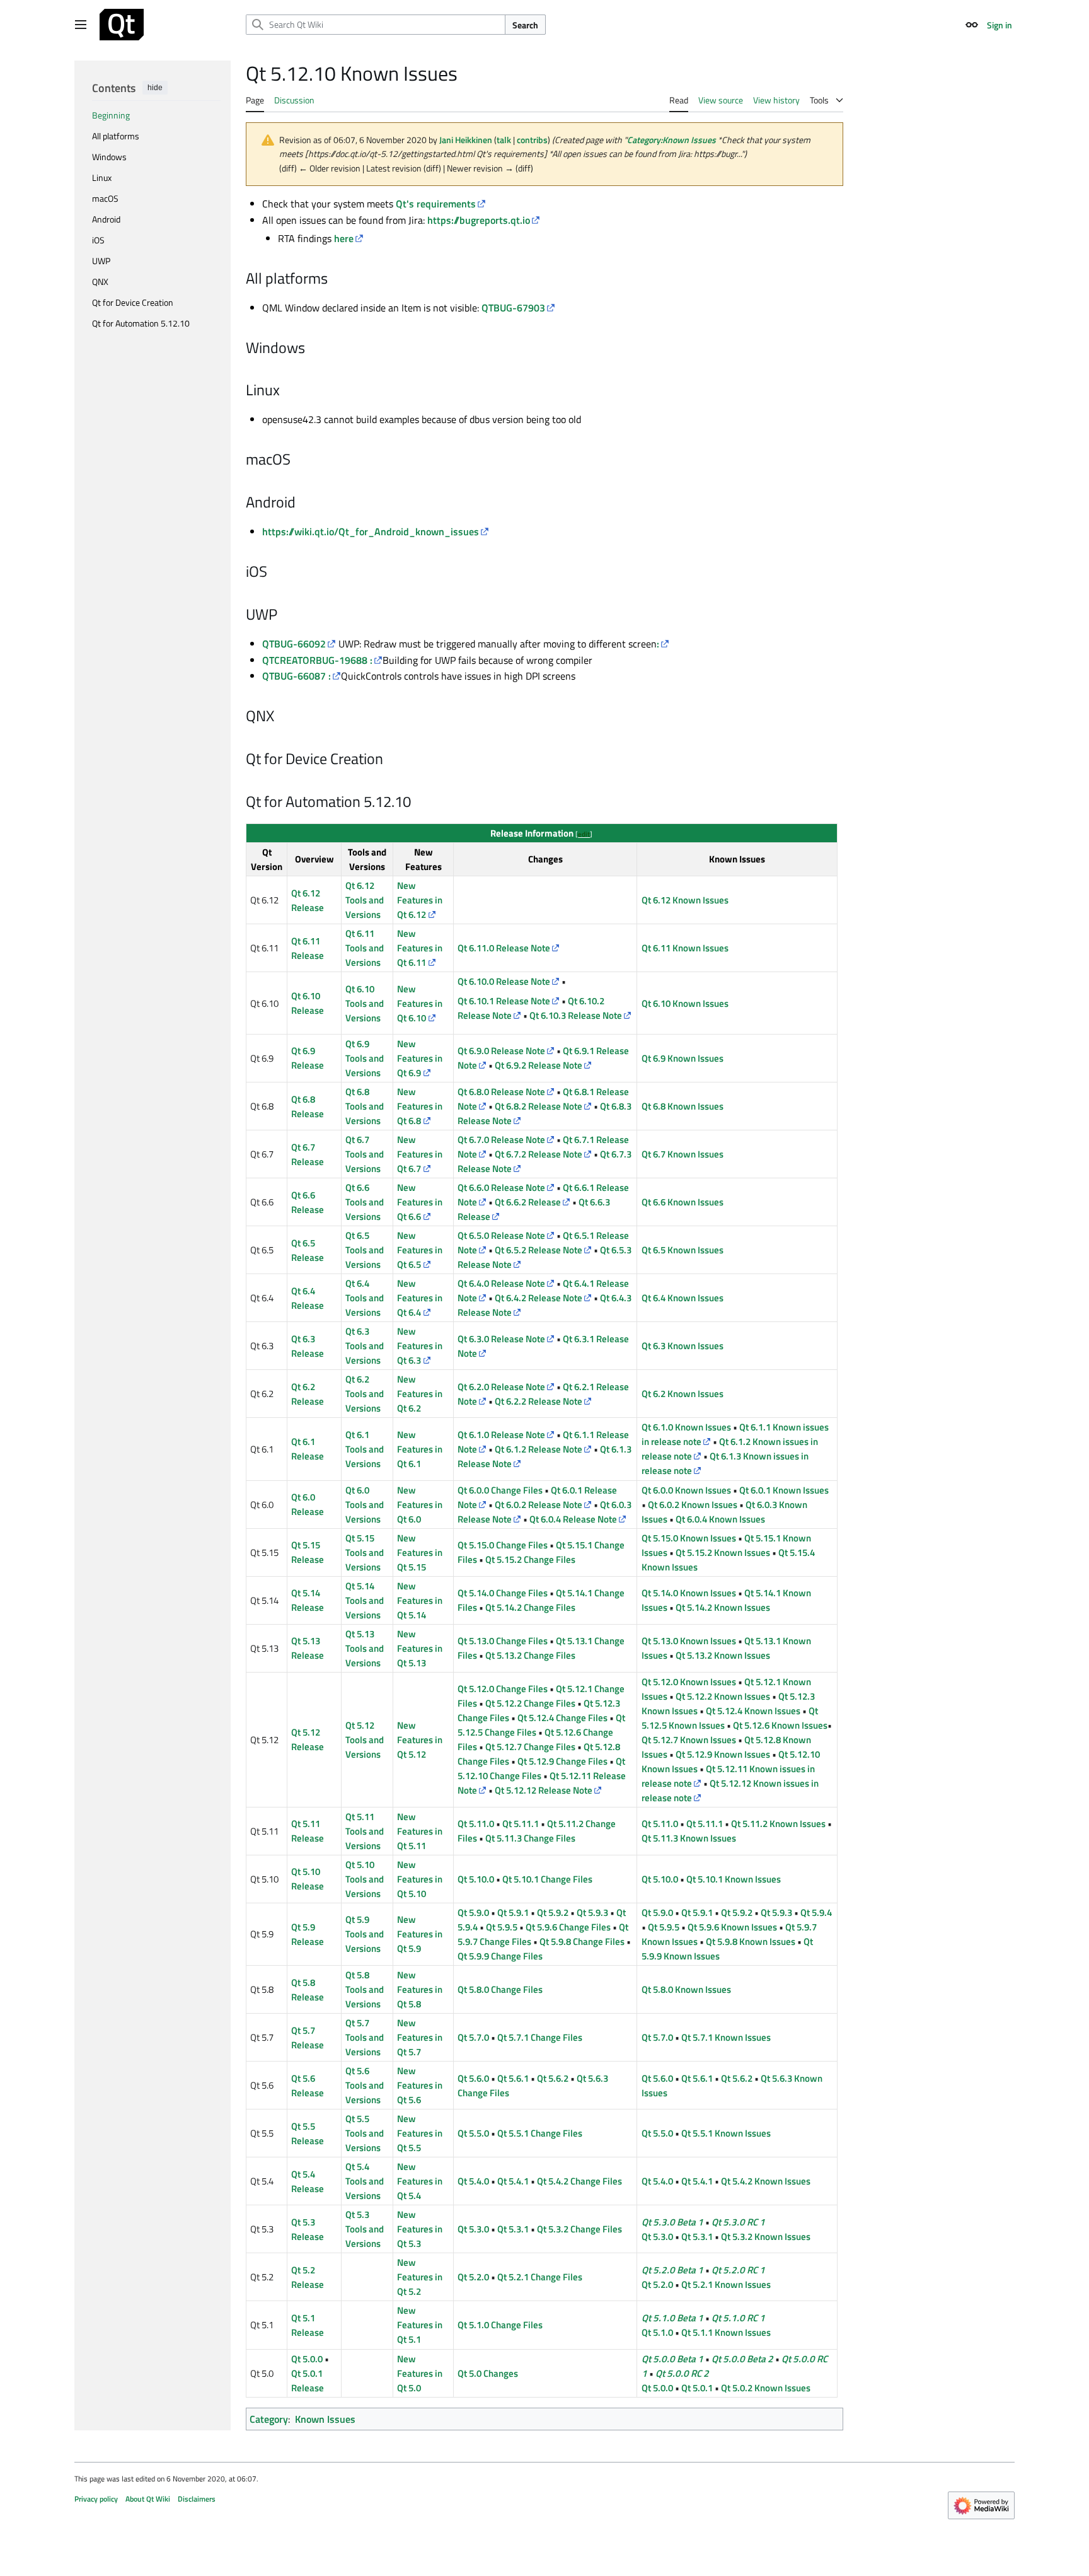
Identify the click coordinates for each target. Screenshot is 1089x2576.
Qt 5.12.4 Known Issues (753, 1711)
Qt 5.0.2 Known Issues (766, 2388)
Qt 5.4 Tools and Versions (365, 2181)
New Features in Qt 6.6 (420, 1202)
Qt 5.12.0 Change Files (503, 1689)
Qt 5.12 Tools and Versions (365, 1740)
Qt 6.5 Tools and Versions (365, 1250)
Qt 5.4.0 (473, 2181)
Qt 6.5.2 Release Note (539, 1250)
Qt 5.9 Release (308, 1934)
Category (269, 2419)
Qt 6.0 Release (308, 1504)
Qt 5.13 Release (308, 1648)
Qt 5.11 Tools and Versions (365, 1831)
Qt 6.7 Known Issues (683, 1154)
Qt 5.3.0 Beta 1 (672, 2222)
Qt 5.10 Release (308, 1879)
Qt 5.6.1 (513, 2078)
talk (504, 140)
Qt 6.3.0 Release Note (501, 1339)
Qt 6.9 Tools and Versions (365, 1058)
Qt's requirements (436, 204)
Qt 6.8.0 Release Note (501, 1092)
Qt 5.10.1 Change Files (547, 1879)
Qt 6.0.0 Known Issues (686, 1490)
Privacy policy (96, 2499)
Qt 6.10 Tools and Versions (365, 1003)
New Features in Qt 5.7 (420, 2037)
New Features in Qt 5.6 (420, 2085)
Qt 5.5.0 (473, 2133)
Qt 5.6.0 (473, 2078)
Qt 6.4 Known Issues (683, 1298)
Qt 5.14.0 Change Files (503, 1593)
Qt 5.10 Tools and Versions (365, 1879)
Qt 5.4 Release (308, 2181)
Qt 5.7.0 (473, 2037)
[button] (81, 25)
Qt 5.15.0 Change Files (503, 1545)
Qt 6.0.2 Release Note (539, 1505)
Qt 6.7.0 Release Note (501, 1140)
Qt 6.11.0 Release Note (504, 948)
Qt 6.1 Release (308, 1449)
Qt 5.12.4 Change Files (562, 1718)
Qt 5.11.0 (476, 1824)
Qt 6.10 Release (308, 1003)
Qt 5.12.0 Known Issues (689, 1682)
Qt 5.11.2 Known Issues (778, 1824)
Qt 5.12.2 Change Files (530, 1703)
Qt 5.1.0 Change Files (500, 2325)
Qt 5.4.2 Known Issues (766, 2181)
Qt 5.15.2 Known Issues (723, 1552)
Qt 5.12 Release (308, 1739)
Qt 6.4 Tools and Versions (365, 1298)
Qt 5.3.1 (513, 2229)
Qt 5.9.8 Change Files (582, 1941)
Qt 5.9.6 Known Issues (732, 1927)
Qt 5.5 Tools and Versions (365, 2133)
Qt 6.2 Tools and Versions (365, 1394)
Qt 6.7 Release (308, 1154)
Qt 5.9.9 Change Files (500, 1956)
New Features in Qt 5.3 (420, 2229)
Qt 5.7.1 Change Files (540, 2037)
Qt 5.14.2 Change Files (530, 1607)
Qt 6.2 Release (308, 1394)
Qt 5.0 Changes (488, 2373)
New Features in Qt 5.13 (420, 1648)
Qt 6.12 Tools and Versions (365, 900)
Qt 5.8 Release (308, 1990)
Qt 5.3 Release (308, 2229)
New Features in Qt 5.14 (420, 1600)
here (344, 238)
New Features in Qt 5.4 (420, 2181)
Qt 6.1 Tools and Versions (365, 1449)
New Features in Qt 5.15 (420, 1552)
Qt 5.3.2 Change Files (579, 2229)
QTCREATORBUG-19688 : (317, 660)
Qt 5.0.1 (697, 2388)
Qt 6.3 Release (308, 1346)
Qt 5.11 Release (308, 1831)
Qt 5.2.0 (473, 2277)
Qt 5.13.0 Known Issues (689, 1641)
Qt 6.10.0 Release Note (504, 981)
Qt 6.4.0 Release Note (501, 1283)
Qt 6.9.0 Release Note (501, 1051)
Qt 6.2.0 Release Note (501, 1387)
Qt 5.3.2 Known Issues (766, 2237)
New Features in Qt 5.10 (420, 1879)
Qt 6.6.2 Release (528, 1202)
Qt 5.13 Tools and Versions (365, 1648)
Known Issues (325, 2419)
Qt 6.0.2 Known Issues (693, 1505)
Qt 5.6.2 (553, 2078)
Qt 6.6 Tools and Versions (365, 1202)
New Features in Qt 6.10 (420, 1003)
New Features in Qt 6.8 (420, 1106)
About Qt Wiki (148, 2499)
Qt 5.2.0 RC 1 (738, 2270)
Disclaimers (197, 2499)
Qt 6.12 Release (308, 900)
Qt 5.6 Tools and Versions (365, 2085)
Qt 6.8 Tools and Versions (365, 1106)
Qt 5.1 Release (308, 2325)
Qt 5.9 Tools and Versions (365, 1934)
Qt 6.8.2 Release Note (539, 1106)
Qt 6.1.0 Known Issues (686, 1427)
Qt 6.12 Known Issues (685, 900)
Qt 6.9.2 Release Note (539, 1065)
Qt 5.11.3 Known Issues (689, 1838)
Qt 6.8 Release (308, 1106)
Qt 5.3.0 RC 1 (738, 2222)
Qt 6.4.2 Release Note (539, 1298)
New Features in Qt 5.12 (420, 1740)
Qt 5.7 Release (308, 2038)
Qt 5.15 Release (308, 1552)
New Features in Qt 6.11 (420, 948)
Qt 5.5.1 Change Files (540, 2133)
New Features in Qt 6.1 (420, 1449)
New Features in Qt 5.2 (420, 2277)
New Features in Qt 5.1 (420, 2325)
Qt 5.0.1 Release (308, 2381)
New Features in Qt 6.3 (420, 1346)
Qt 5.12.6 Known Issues (780, 1725)
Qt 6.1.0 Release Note (501, 1435)
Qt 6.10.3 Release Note (576, 1015)
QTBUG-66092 (294, 644)
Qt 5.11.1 (521, 1824)
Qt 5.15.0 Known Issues (689, 1538)
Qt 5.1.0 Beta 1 (672, 2318)
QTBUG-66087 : (297, 676)
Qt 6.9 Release (308, 1058)
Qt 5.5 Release (308, 2133)
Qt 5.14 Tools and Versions (365, 1600)
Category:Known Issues (671, 140)
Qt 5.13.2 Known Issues (723, 1655)
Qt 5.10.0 (476, 1879)
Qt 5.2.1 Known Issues (726, 2284)
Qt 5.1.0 (657, 2332)
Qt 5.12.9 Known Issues (723, 1754)
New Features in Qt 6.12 (420, 900)
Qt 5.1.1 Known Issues (726, 2332)
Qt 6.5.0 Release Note (501, 1235)
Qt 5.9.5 (502, 1927)
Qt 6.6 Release (308, 1202)
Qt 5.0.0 (307, 2359)
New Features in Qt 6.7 (420, 1154)
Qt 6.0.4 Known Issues (720, 1519)
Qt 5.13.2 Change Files (530, 1655)
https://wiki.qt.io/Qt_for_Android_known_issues (371, 531)
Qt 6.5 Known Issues (683, 1250)
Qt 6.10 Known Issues (685, 1003)
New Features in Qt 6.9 (420, 1058)
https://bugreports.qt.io (479, 220)
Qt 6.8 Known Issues (683, 1106)
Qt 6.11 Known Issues (685, 948)
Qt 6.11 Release (308, 948)
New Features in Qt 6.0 (420, 1505)
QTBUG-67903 (513, 308)
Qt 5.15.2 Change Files (530, 1559)
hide (155, 88)
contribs (532, 140)
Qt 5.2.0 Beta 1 (672, 2270)
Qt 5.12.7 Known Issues (689, 1740)
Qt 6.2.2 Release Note (539, 1401)
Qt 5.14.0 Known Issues (689, 1593)
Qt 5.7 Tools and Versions (365, 2037)
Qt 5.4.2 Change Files (579, 2181)
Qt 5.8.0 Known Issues (686, 1989)
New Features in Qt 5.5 (420, 2133)
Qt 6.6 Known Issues (683, 1202)
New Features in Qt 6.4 (420, 1298)
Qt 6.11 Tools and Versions (365, 948)
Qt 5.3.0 (473, 2229)
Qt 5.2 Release (308, 2277)
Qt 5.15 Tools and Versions (365, 1552)
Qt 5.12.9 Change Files (562, 1761)
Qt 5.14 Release (308, 1600)
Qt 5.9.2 (553, 1912)
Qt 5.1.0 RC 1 (738, 2318)
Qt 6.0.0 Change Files (500, 1490)
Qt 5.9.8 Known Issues (751, 1941)
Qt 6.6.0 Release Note (501, 1187)
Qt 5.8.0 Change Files (500, 1989)
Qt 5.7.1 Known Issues (726, 2037)
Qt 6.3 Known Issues (683, 1346)
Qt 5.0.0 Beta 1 (672, 2359)
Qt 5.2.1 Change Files (540, 2277)
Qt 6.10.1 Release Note (504, 1001)
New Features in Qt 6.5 (420, 1250)
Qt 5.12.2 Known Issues (723, 1696)
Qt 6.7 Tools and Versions (365, 1154)
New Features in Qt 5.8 (420, 1989)
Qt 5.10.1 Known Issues (734, 1879)
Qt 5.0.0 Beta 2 (742, 2359)
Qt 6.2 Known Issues (683, 1394)
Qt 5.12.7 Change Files (530, 1747)
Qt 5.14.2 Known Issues (723, 1607)
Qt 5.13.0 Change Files (503, 1641)
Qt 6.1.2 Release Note (539, 1449)
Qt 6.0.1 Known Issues (784, 1490)
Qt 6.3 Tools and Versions (365, 1346)
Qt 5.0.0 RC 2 (682, 2373)
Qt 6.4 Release (308, 1298)
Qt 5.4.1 (513, 2181)
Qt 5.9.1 (513, 1912)
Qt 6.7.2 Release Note (539, 1154)
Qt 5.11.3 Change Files (530, 1838)
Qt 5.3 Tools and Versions (365, 2229)
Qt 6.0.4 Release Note (573, 1519)
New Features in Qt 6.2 (420, 1394)
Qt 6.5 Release (308, 1250)
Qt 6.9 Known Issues (683, 1058)
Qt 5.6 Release (308, 2086)
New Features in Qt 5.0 (420, 2373)
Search (525, 25)
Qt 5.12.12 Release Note (544, 1790)
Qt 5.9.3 (592, 1912)
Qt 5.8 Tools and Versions (365, 1989)
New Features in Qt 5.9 (420, 1934)
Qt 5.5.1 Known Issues (726, 2133)
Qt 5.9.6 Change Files (568, 1927)
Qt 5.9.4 (816, 1912)
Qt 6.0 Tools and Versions (365, 1505)
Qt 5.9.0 (473, 1912)
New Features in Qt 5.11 (420, 1831)
